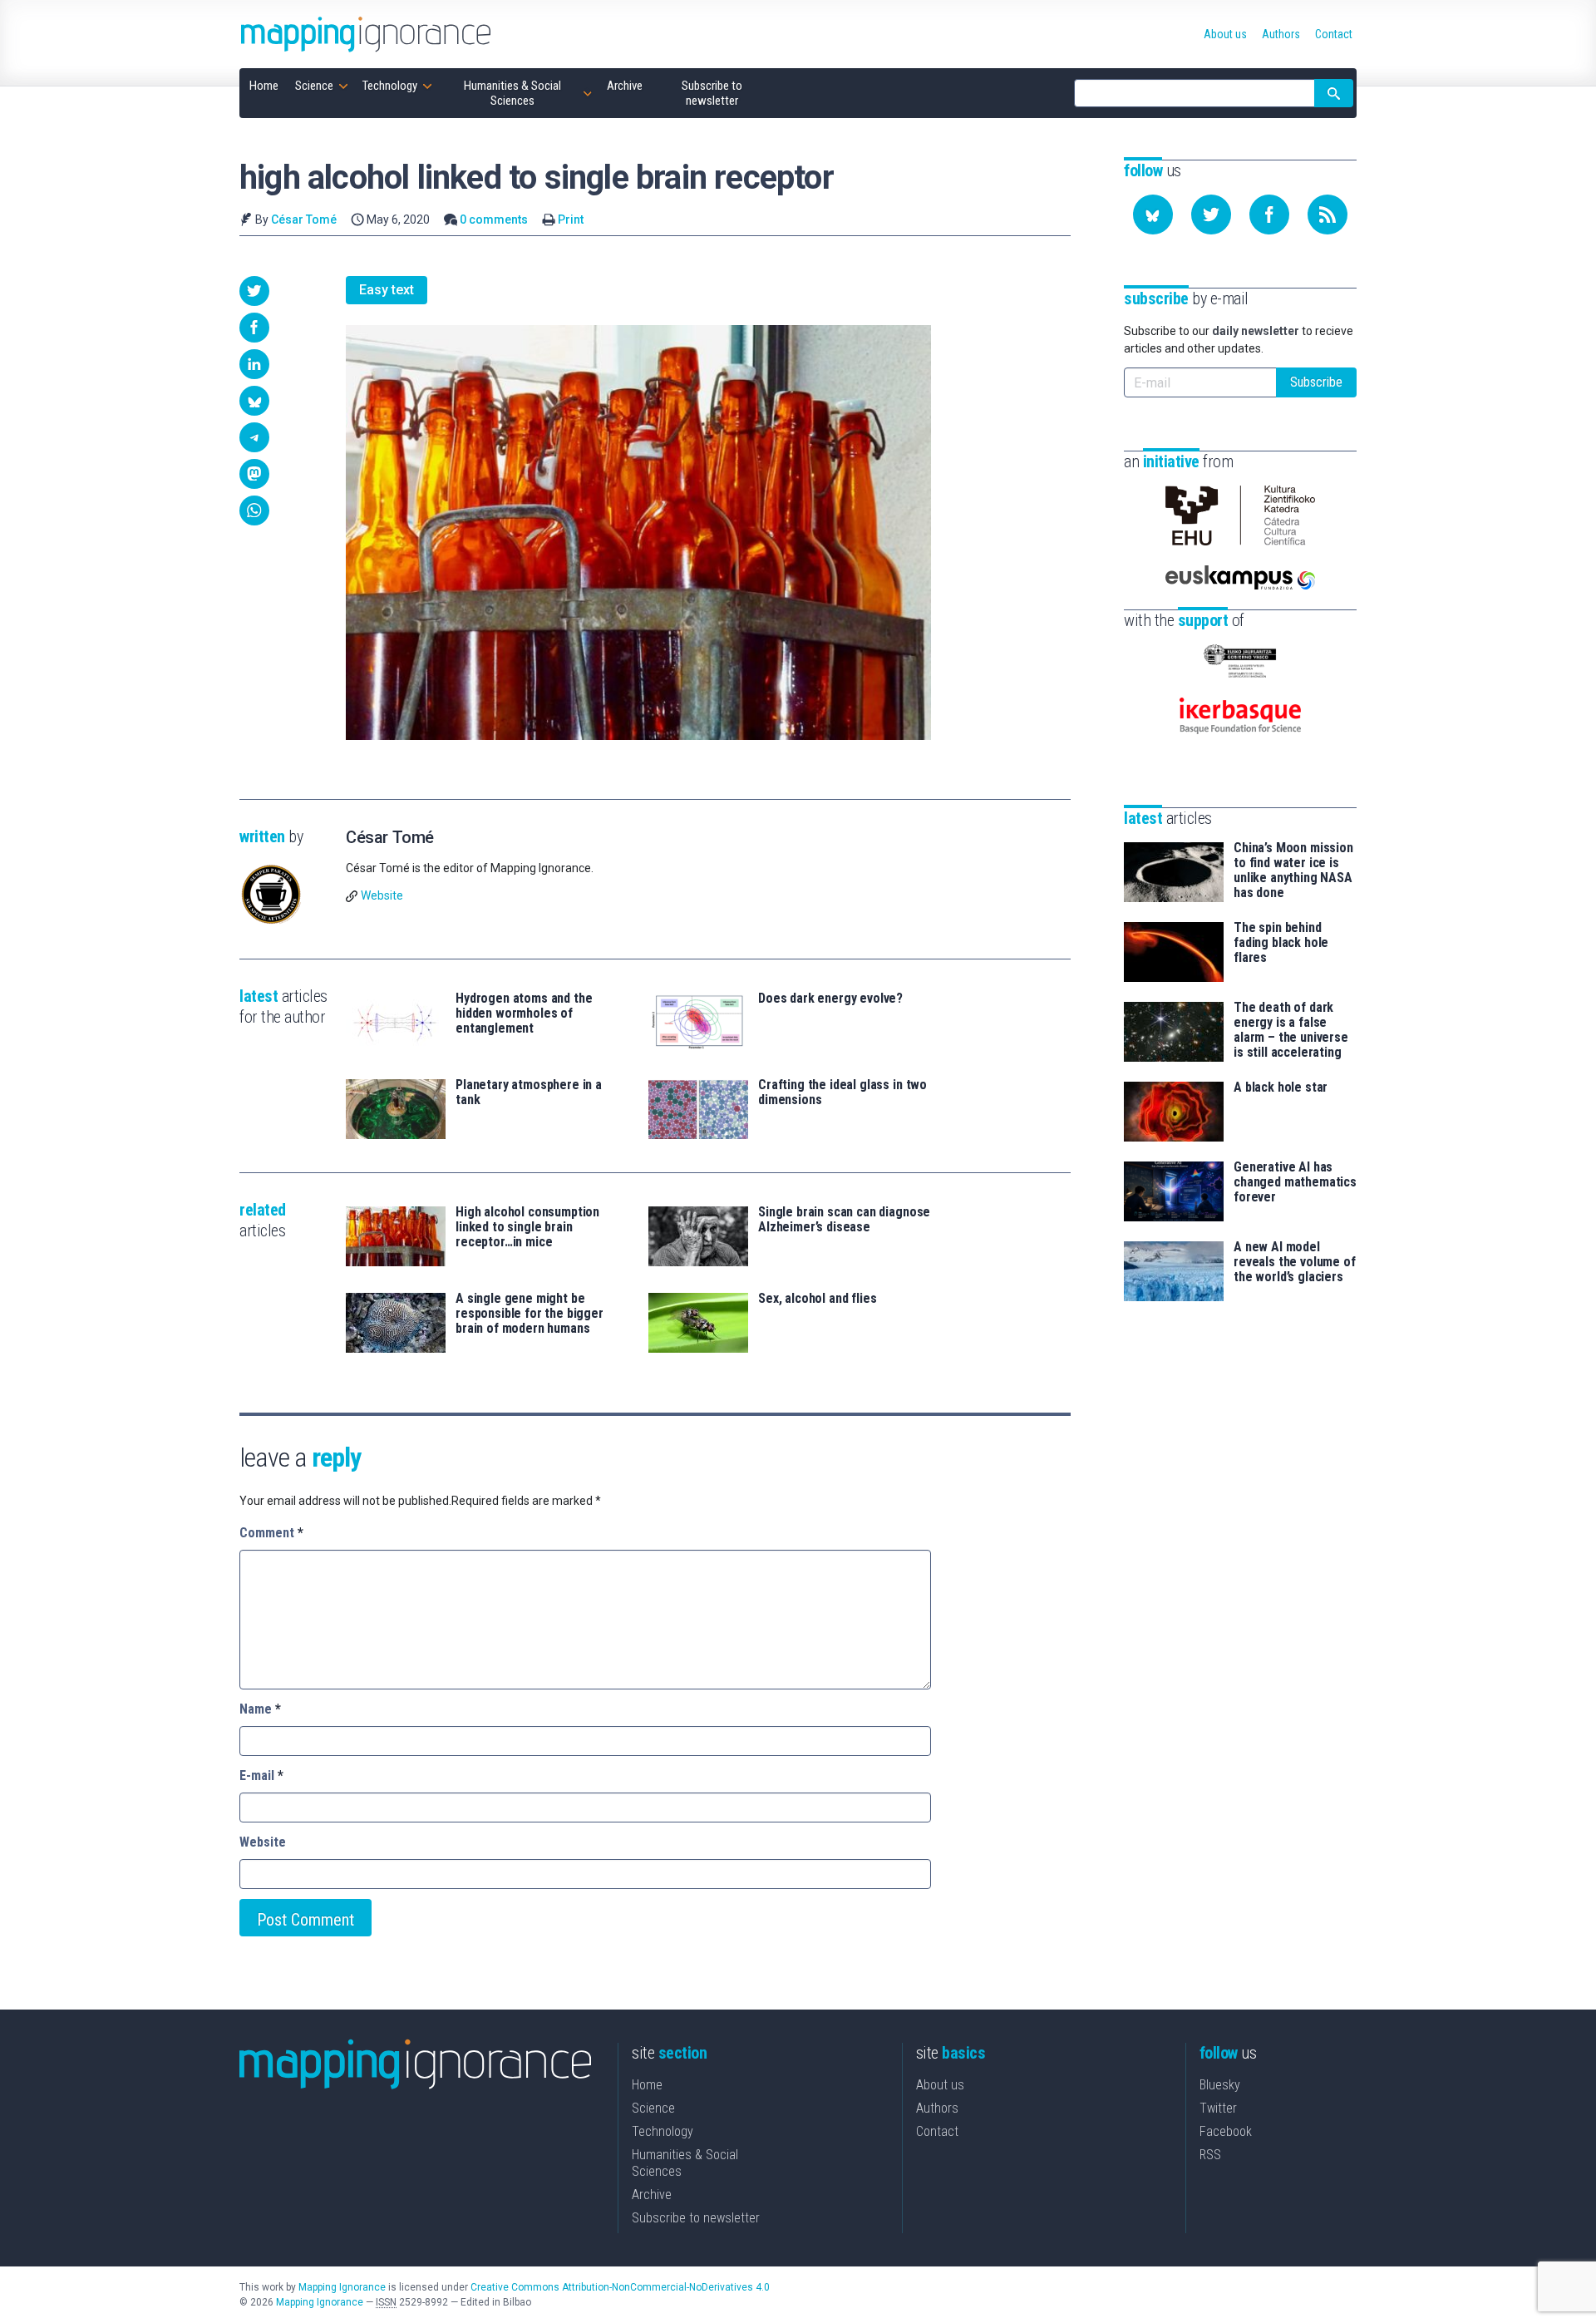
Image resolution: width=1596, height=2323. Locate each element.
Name (260, 1709)
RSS (1210, 2155)
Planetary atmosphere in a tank (529, 1092)
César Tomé (304, 219)
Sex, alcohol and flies (817, 1299)
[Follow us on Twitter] (1211, 215)
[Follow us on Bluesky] (1153, 215)
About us (940, 2085)
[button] (254, 291)
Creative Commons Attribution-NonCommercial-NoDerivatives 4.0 (620, 2287)
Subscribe (1316, 382)
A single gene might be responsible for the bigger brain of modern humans (530, 1314)
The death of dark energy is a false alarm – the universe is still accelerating (1291, 1030)
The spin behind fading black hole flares (1281, 943)
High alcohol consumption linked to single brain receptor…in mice (527, 1227)
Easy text (387, 290)
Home (647, 2085)
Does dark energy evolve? (830, 999)
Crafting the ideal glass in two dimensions (842, 1092)
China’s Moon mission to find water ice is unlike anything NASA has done (1293, 871)
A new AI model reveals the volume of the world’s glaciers (1295, 1262)
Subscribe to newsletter (696, 2218)
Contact (937, 2131)
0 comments (494, 219)
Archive (652, 2195)
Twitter (1218, 2108)
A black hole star (1281, 1088)
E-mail (261, 1776)
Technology (663, 2131)
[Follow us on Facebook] (1269, 215)
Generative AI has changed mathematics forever (1295, 1182)
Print (571, 219)
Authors (937, 2108)
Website (382, 895)
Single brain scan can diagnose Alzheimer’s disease (844, 1220)
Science (653, 2108)
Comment (271, 1533)
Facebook (1226, 2131)
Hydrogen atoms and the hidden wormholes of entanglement (524, 1014)
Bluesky (1220, 2085)
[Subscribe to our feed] (1328, 215)
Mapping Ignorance (342, 2287)
